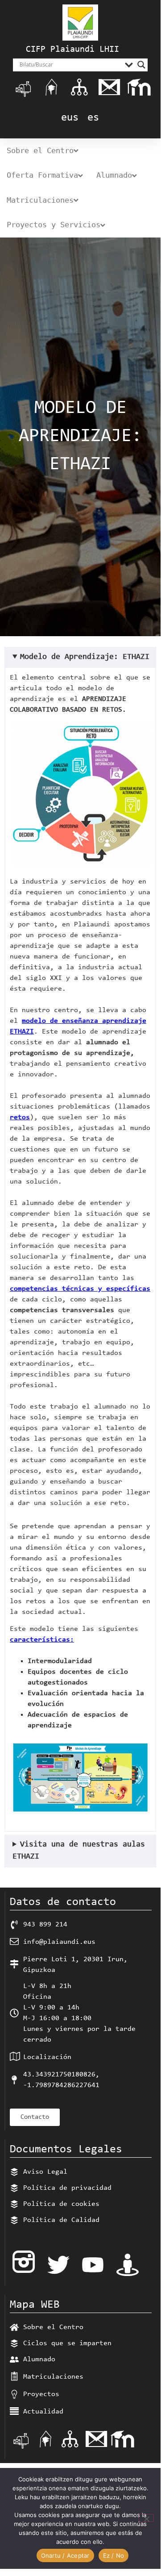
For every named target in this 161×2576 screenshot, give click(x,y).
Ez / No (114, 2555)
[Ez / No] (146, 2518)
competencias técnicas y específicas (80, 1289)
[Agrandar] (139, 733)
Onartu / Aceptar (65, 2555)
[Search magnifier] (141, 65)
